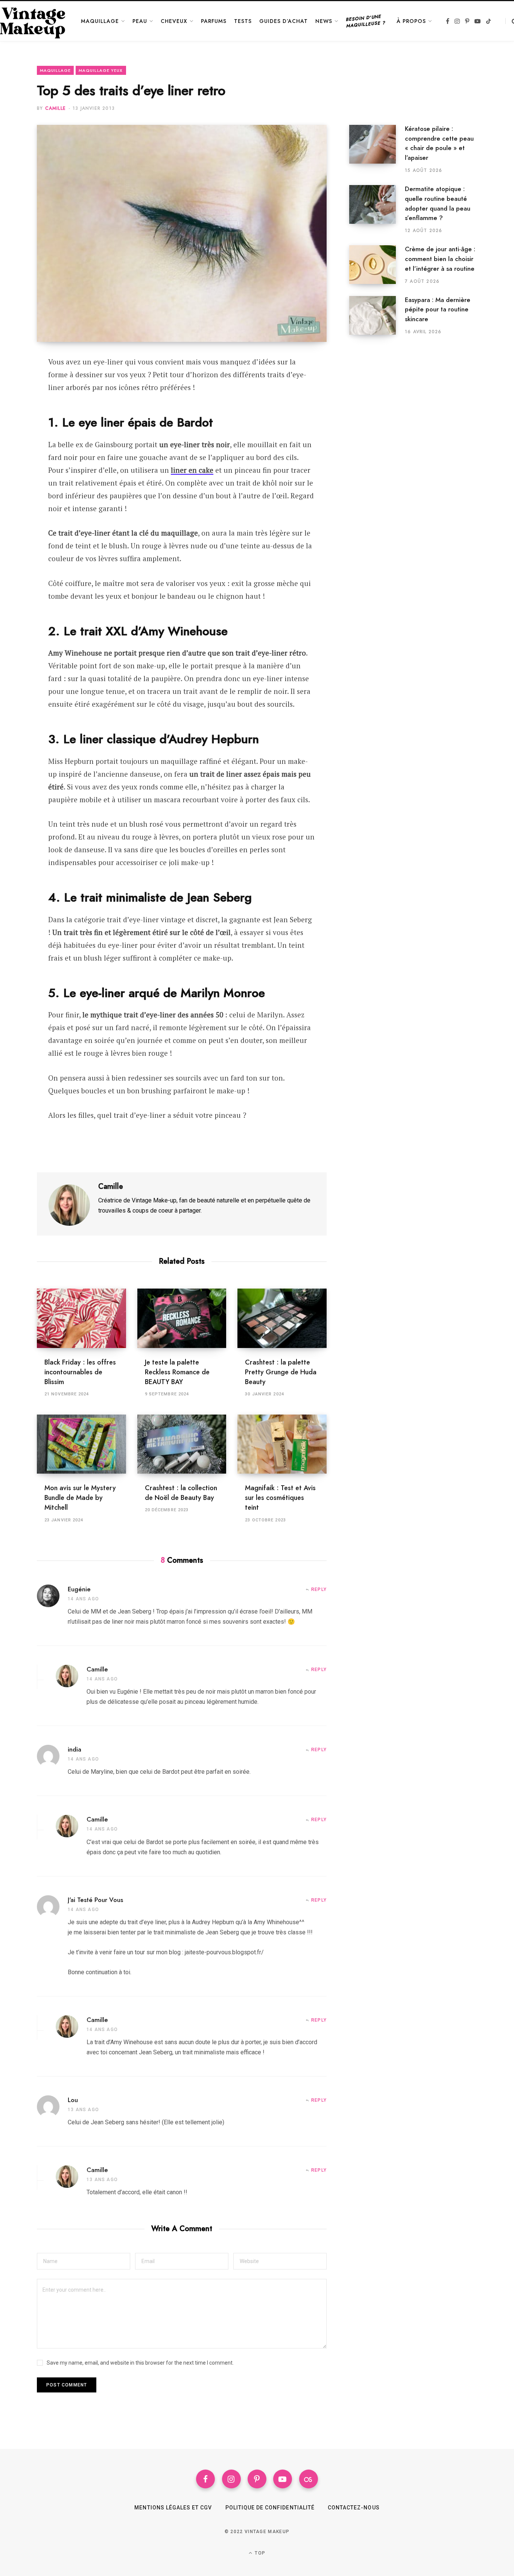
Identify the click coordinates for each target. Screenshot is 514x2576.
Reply (319, 1589)
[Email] (17, 424)
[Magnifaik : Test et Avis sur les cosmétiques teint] (282, 1444)
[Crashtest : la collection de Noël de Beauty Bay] (182, 1444)
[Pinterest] (17, 404)
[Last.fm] (309, 2479)
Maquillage (55, 70)
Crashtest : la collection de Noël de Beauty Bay (181, 1493)
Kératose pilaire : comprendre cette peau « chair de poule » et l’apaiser (439, 143)
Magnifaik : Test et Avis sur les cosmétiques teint (280, 1498)
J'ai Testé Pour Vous (95, 1900)
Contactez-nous (354, 2508)
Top (259, 2553)
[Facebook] (17, 384)
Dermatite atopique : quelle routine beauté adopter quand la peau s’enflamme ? (438, 203)
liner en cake (192, 470)
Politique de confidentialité (270, 2508)
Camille (56, 108)
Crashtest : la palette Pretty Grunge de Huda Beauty (281, 1372)
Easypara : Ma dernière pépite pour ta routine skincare (438, 310)
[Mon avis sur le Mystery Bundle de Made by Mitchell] (81, 1444)
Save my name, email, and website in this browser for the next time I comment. (140, 2363)
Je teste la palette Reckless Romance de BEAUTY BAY (177, 1372)
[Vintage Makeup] (33, 21)
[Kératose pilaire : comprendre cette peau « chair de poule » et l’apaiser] (377, 149)
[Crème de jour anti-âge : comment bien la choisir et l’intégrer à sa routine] (377, 265)
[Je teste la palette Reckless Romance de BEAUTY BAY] (182, 1318)
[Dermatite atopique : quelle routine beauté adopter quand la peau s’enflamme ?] (377, 209)
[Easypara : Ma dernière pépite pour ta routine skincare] (377, 316)
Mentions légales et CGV (173, 2508)
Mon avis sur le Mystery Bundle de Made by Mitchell (80, 1498)
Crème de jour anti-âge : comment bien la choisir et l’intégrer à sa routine (440, 259)
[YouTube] (283, 2479)
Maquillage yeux (101, 70)
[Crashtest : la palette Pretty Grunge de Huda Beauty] (282, 1318)
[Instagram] (231, 2479)
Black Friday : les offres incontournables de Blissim (80, 1372)
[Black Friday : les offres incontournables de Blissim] (81, 1318)
